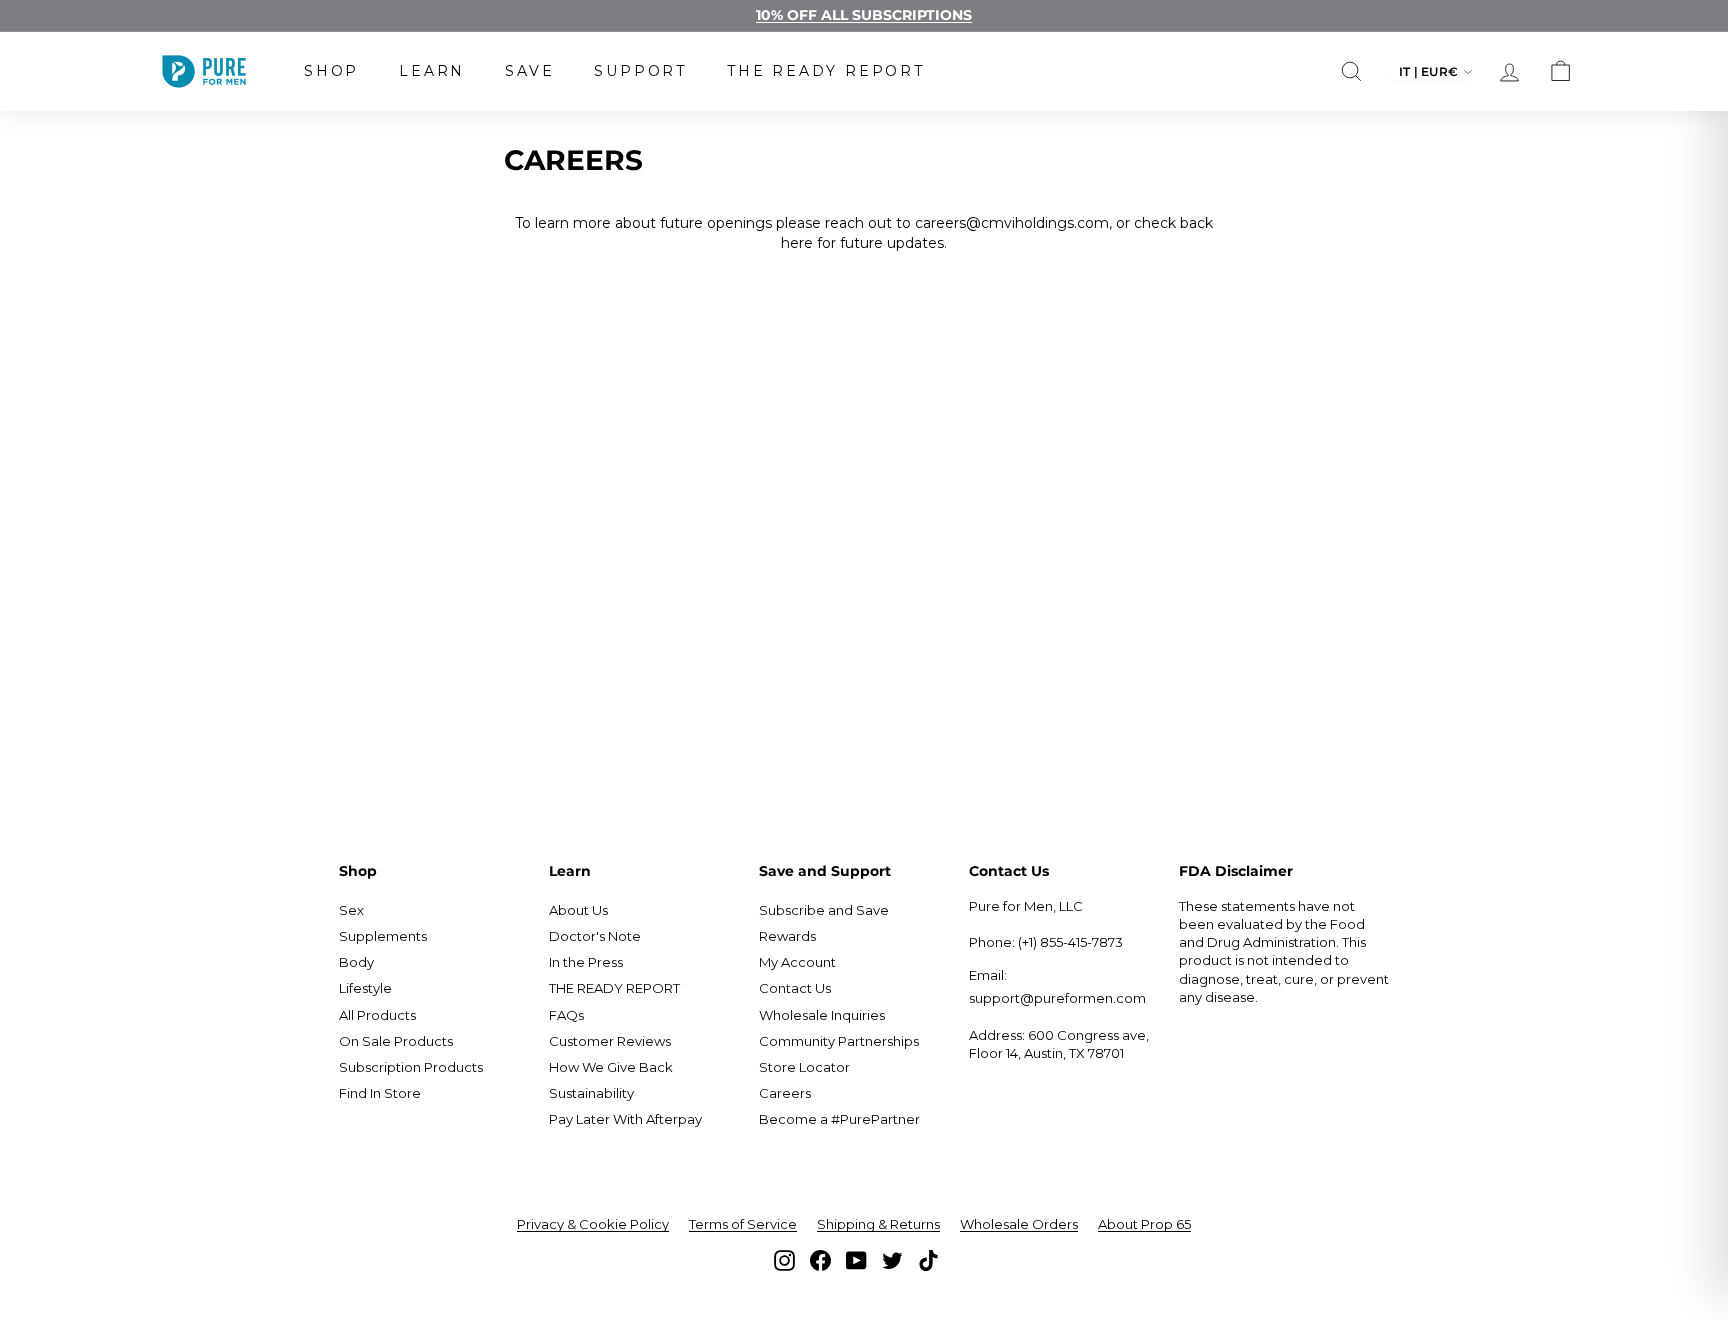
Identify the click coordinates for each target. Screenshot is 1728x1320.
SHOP (331, 71)
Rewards (787, 936)
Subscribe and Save (824, 910)
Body (356, 962)
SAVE (529, 71)
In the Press (586, 962)
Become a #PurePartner (839, 1119)
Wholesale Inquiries (822, 1015)
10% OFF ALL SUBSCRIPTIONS (864, 15)
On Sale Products (396, 1041)
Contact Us (795, 988)
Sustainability (591, 1093)
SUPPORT (640, 71)
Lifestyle (365, 988)
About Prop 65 (1144, 1224)
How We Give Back (611, 1067)
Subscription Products (411, 1067)
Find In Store (380, 1093)
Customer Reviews (610, 1041)
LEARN (432, 71)
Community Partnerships (839, 1041)
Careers (785, 1093)
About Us (578, 910)
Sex (351, 910)
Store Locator (804, 1067)
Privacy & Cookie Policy (593, 1224)
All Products (377, 1015)
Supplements (383, 936)
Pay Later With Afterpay (625, 1119)
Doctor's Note (595, 936)
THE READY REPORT (826, 71)
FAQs (566, 1015)
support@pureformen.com (1057, 998)
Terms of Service (743, 1224)
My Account (797, 962)
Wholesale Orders (1019, 1224)
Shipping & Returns (878, 1224)
